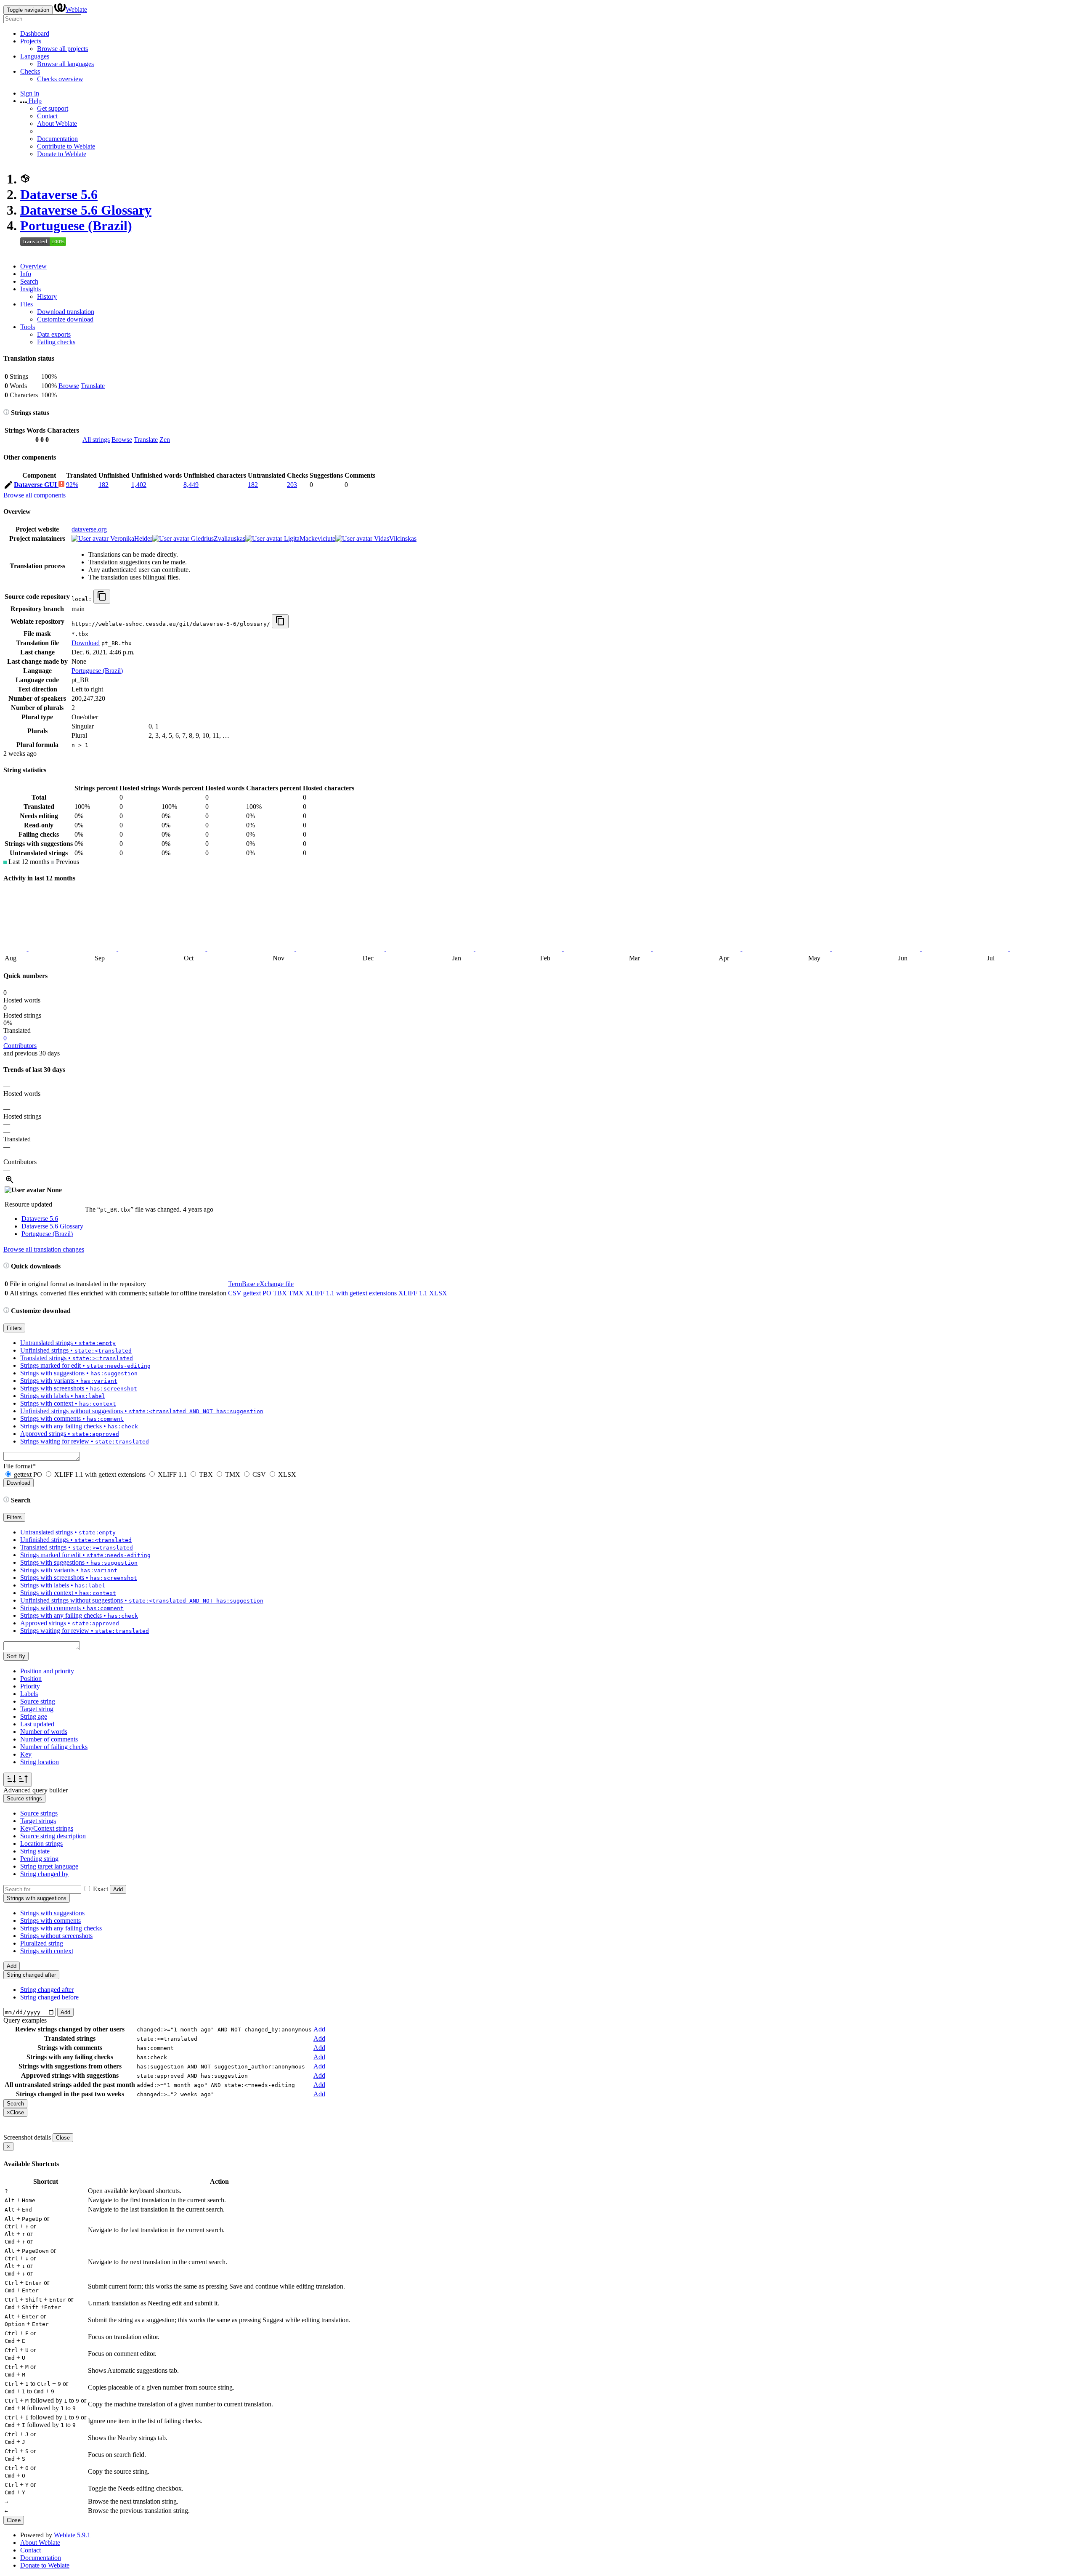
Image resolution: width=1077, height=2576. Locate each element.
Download (86, 643)
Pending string (39, 1859)
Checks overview (60, 79)
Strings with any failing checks (61, 1928)
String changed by (44, 1874)
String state (35, 1851)
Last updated (37, 1724)
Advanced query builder (36, 1790)
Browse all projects (62, 49)
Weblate (76, 9)
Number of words (44, 1732)
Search (29, 281)
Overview (33, 266)
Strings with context (47, 1951)
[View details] (10, 1182)
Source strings (39, 1813)
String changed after (47, 1990)
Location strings (41, 1844)
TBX (280, 1293)
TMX (296, 1293)
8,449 (191, 485)
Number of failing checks (54, 1747)
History (47, 296)
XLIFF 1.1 (413, 1293)
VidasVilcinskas (394, 538)
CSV (235, 1293)
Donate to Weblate (62, 154)
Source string (38, 1701)
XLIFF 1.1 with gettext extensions (351, 1293)
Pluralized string (42, 1943)
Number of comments (49, 1739)
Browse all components (34, 495)
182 (103, 485)
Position (31, 1679)
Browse (69, 386)
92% (72, 485)
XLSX (438, 1293)
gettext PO (257, 1293)
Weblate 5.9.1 (72, 2535)
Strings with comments (50, 1921)
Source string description (53, 1836)
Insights (31, 289)
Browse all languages (65, 64)
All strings (96, 440)
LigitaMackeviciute (309, 538)
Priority (30, 1686)
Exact (101, 1889)
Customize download (65, 319)
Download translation (66, 312)
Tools (28, 327)
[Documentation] (6, 413)
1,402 (139, 485)
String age (34, 1716)
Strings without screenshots (56, 1936)
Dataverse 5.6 (59, 194)
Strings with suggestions (52, 1913)
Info (26, 274)
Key (26, 1754)
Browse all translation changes (44, 1249)
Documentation (57, 139)
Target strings (38, 1821)
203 (292, 485)
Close (63, 2138)
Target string (37, 1709)
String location (40, 1762)
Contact (47, 116)
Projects (31, 41)
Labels (29, 1694)
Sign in (30, 93)
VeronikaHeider (130, 538)
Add (118, 1889)
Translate (93, 386)
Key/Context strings (47, 1828)
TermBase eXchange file (261, 1284)
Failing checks (56, 342)
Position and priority (47, 1671)
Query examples (25, 2020)
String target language (49, 1866)
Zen (165, 440)
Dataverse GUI (36, 485)
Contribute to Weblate (66, 146)
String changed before (49, 1997)
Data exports (54, 334)
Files (27, 304)
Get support (53, 108)
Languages (35, 56)
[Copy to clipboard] (102, 597)
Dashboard (35, 33)
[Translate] (8, 486)
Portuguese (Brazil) (76, 226)
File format (20, 1466)
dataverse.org (89, 529)
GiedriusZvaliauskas (217, 538)
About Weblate (57, 124)
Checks (30, 71)
